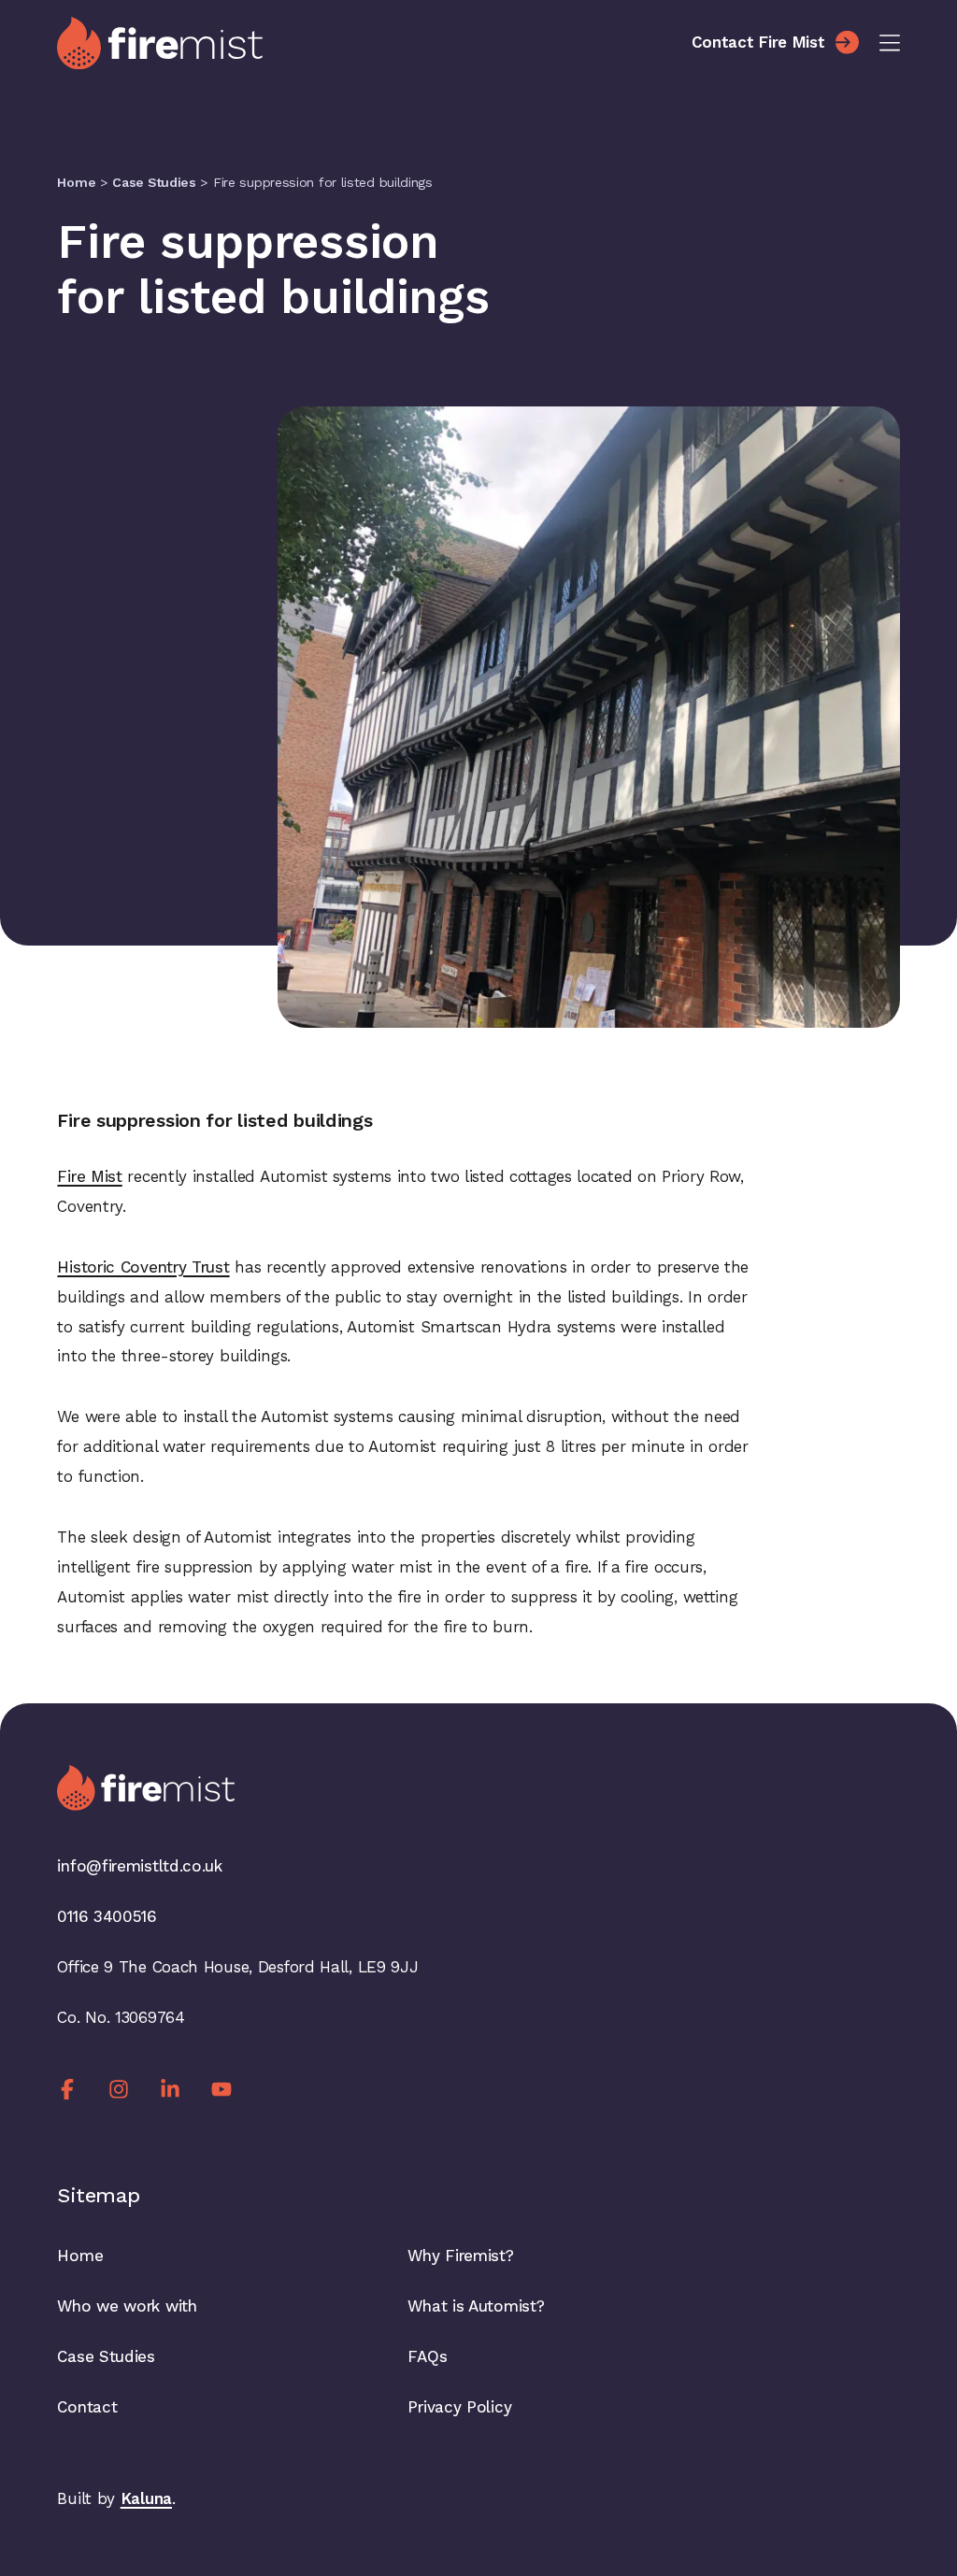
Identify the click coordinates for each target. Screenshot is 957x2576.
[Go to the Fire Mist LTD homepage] (364, 43)
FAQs (427, 2356)
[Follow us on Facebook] (67, 2088)
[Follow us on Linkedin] (170, 2088)
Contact (87, 2407)
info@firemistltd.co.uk (139, 1866)
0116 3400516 (107, 1916)
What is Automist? (476, 2306)
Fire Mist (89, 1176)
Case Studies (154, 182)
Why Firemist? (460, 2256)
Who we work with (127, 2306)
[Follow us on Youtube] (221, 2088)
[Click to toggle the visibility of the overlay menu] (890, 43)
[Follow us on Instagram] (119, 2088)
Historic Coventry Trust (143, 1267)
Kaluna (146, 2498)
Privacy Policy (459, 2407)
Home (76, 182)
